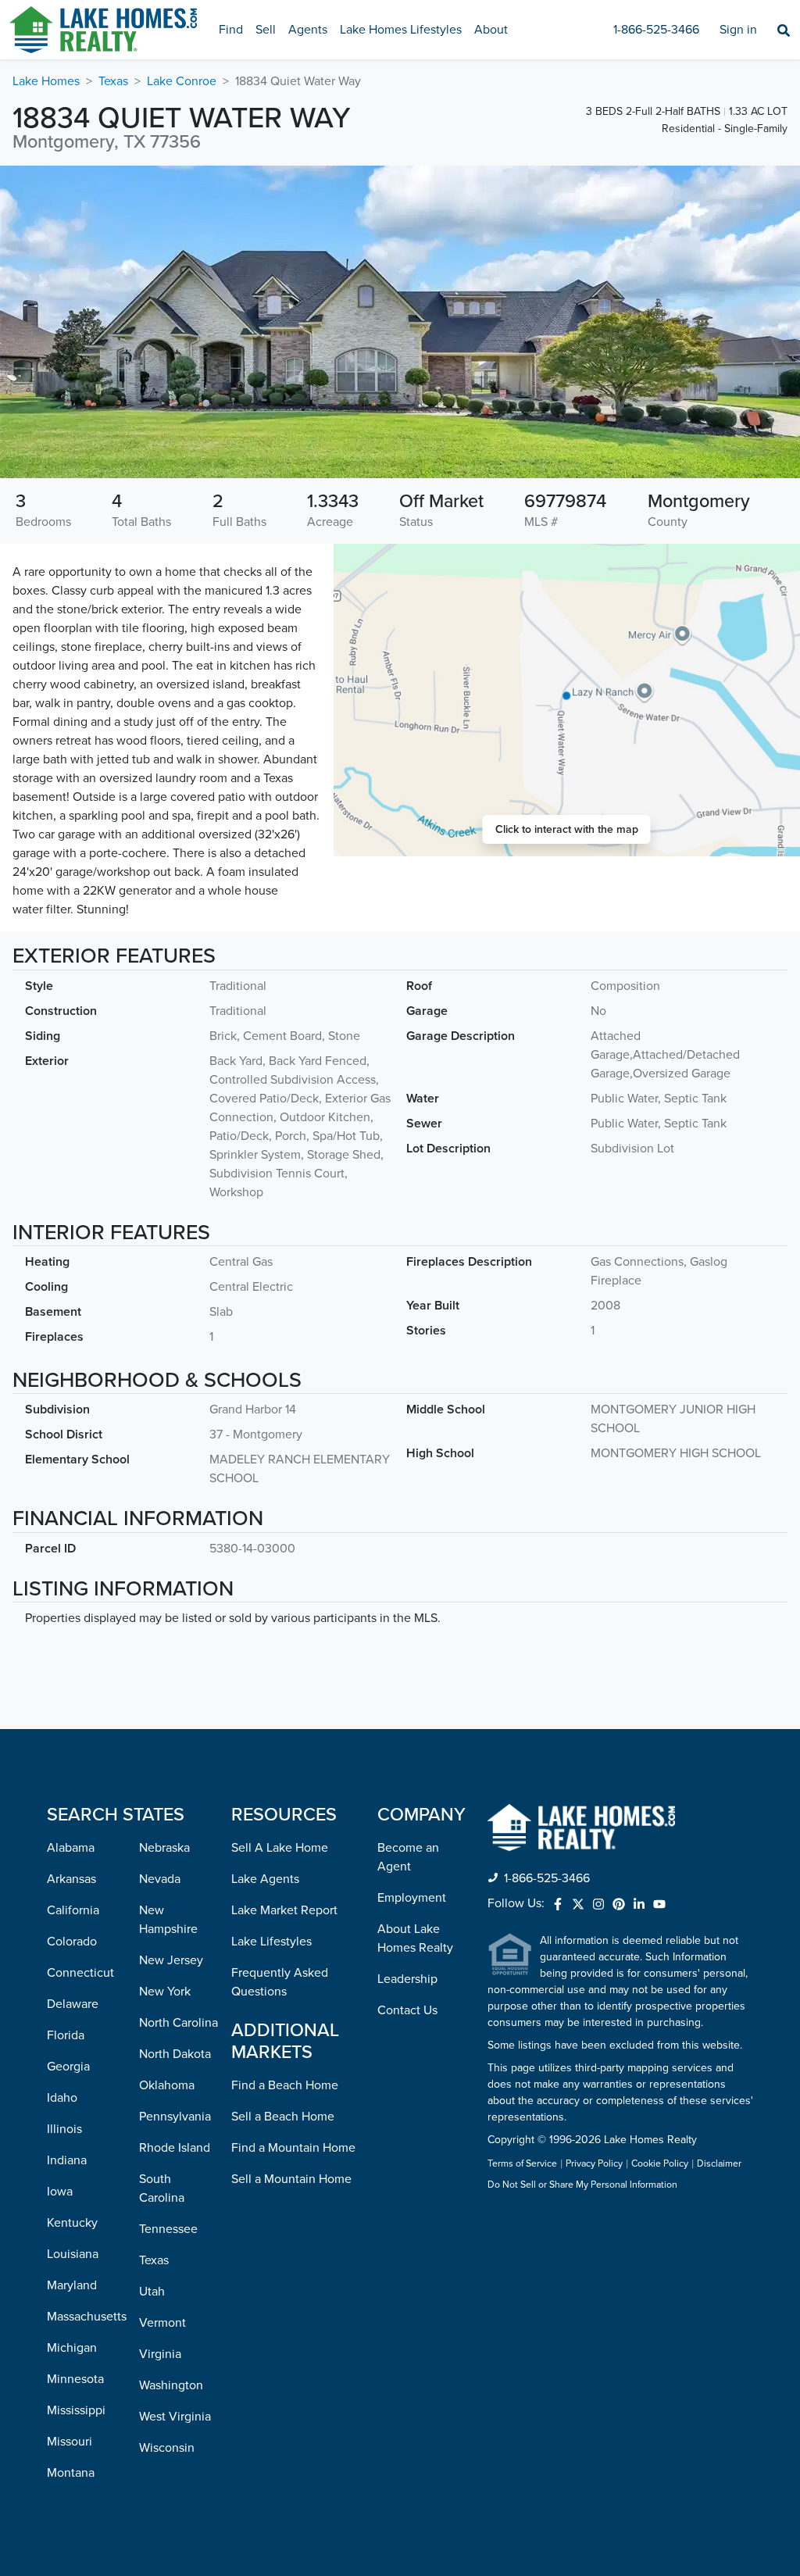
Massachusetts (87, 2317)
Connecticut (80, 1973)
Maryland (72, 2285)
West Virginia (175, 2417)
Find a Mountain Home (293, 2148)
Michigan (72, 2348)
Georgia (68, 2067)
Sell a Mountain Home (291, 2179)
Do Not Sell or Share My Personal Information (582, 2185)
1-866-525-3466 (656, 30)
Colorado (72, 1942)
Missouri (70, 2442)
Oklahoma (167, 2085)
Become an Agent (408, 1857)
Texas (113, 81)
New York (165, 1992)
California (73, 1910)
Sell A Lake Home (280, 1848)
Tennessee (168, 2229)
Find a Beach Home (285, 2085)
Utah (152, 2292)
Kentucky (72, 2223)
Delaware (73, 2004)
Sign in (738, 30)
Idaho (62, 2098)
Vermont (162, 2323)
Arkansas (71, 1879)
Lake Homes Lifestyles (401, 30)
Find (231, 30)
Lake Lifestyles (271, 1942)
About (491, 30)
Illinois (64, 2129)
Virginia (160, 2354)
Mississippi (76, 2410)
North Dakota (175, 2054)
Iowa (60, 2192)
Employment (412, 1898)
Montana (71, 2473)
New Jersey (171, 1960)
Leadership (407, 1979)
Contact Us (407, 2010)
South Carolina (162, 2188)
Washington (171, 2385)
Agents (308, 30)
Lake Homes (46, 81)
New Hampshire (168, 1920)
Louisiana (73, 2254)
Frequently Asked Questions (280, 1982)
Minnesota (75, 2379)
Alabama (71, 1848)
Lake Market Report (284, 1910)
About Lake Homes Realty (415, 1938)
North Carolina (179, 2023)
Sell (266, 30)
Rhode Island (175, 2148)
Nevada (160, 1879)
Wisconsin (167, 2448)
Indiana (67, 2160)
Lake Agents (265, 1879)
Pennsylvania (175, 2117)
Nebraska (164, 1848)
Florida (66, 2035)
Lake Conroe (182, 81)
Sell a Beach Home (283, 2117)
